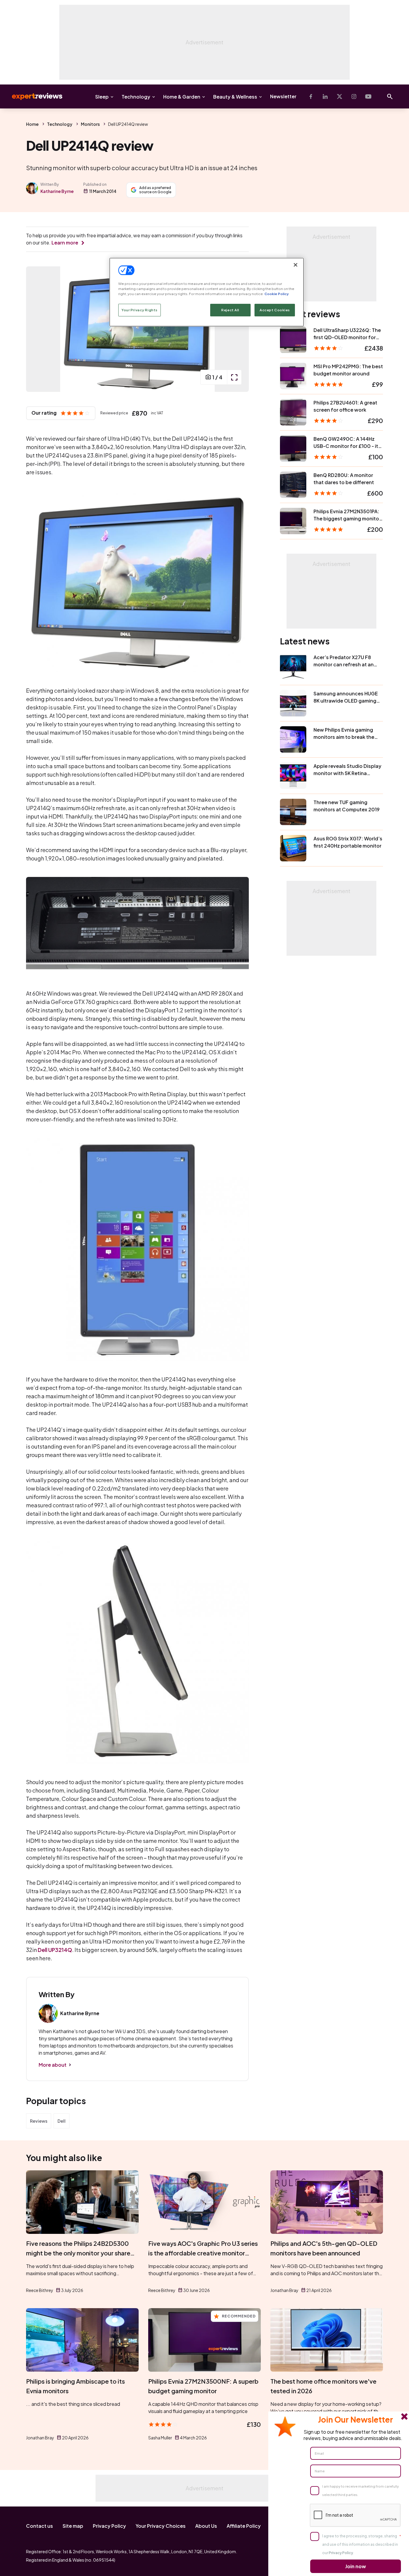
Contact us (40, 2526)
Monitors (90, 124)
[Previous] (37, 329)
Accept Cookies (275, 310)
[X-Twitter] (340, 96)
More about (53, 2065)
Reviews (39, 2121)
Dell (62, 2121)
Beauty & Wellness (235, 97)
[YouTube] (368, 96)
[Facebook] (311, 96)
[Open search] (390, 96)
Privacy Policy (109, 2526)
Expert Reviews (32, 96)
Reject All (230, 310)
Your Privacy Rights (140, 310)
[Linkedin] (325, 96)
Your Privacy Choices (161, 2526)
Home (32, 124)
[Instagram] (354, 96)
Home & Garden (182, 97)
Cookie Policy (277, 294)
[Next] (238, 329)
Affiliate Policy (244, 2526)
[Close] (296, 265)
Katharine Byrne (57, 191)
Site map (73, 2526)
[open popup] (234, 377)
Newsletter (283, 96)
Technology (136, 97)
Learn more (65, 243)
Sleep (102, 97)
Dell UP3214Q (55, 1950)
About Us (206, 2526)
